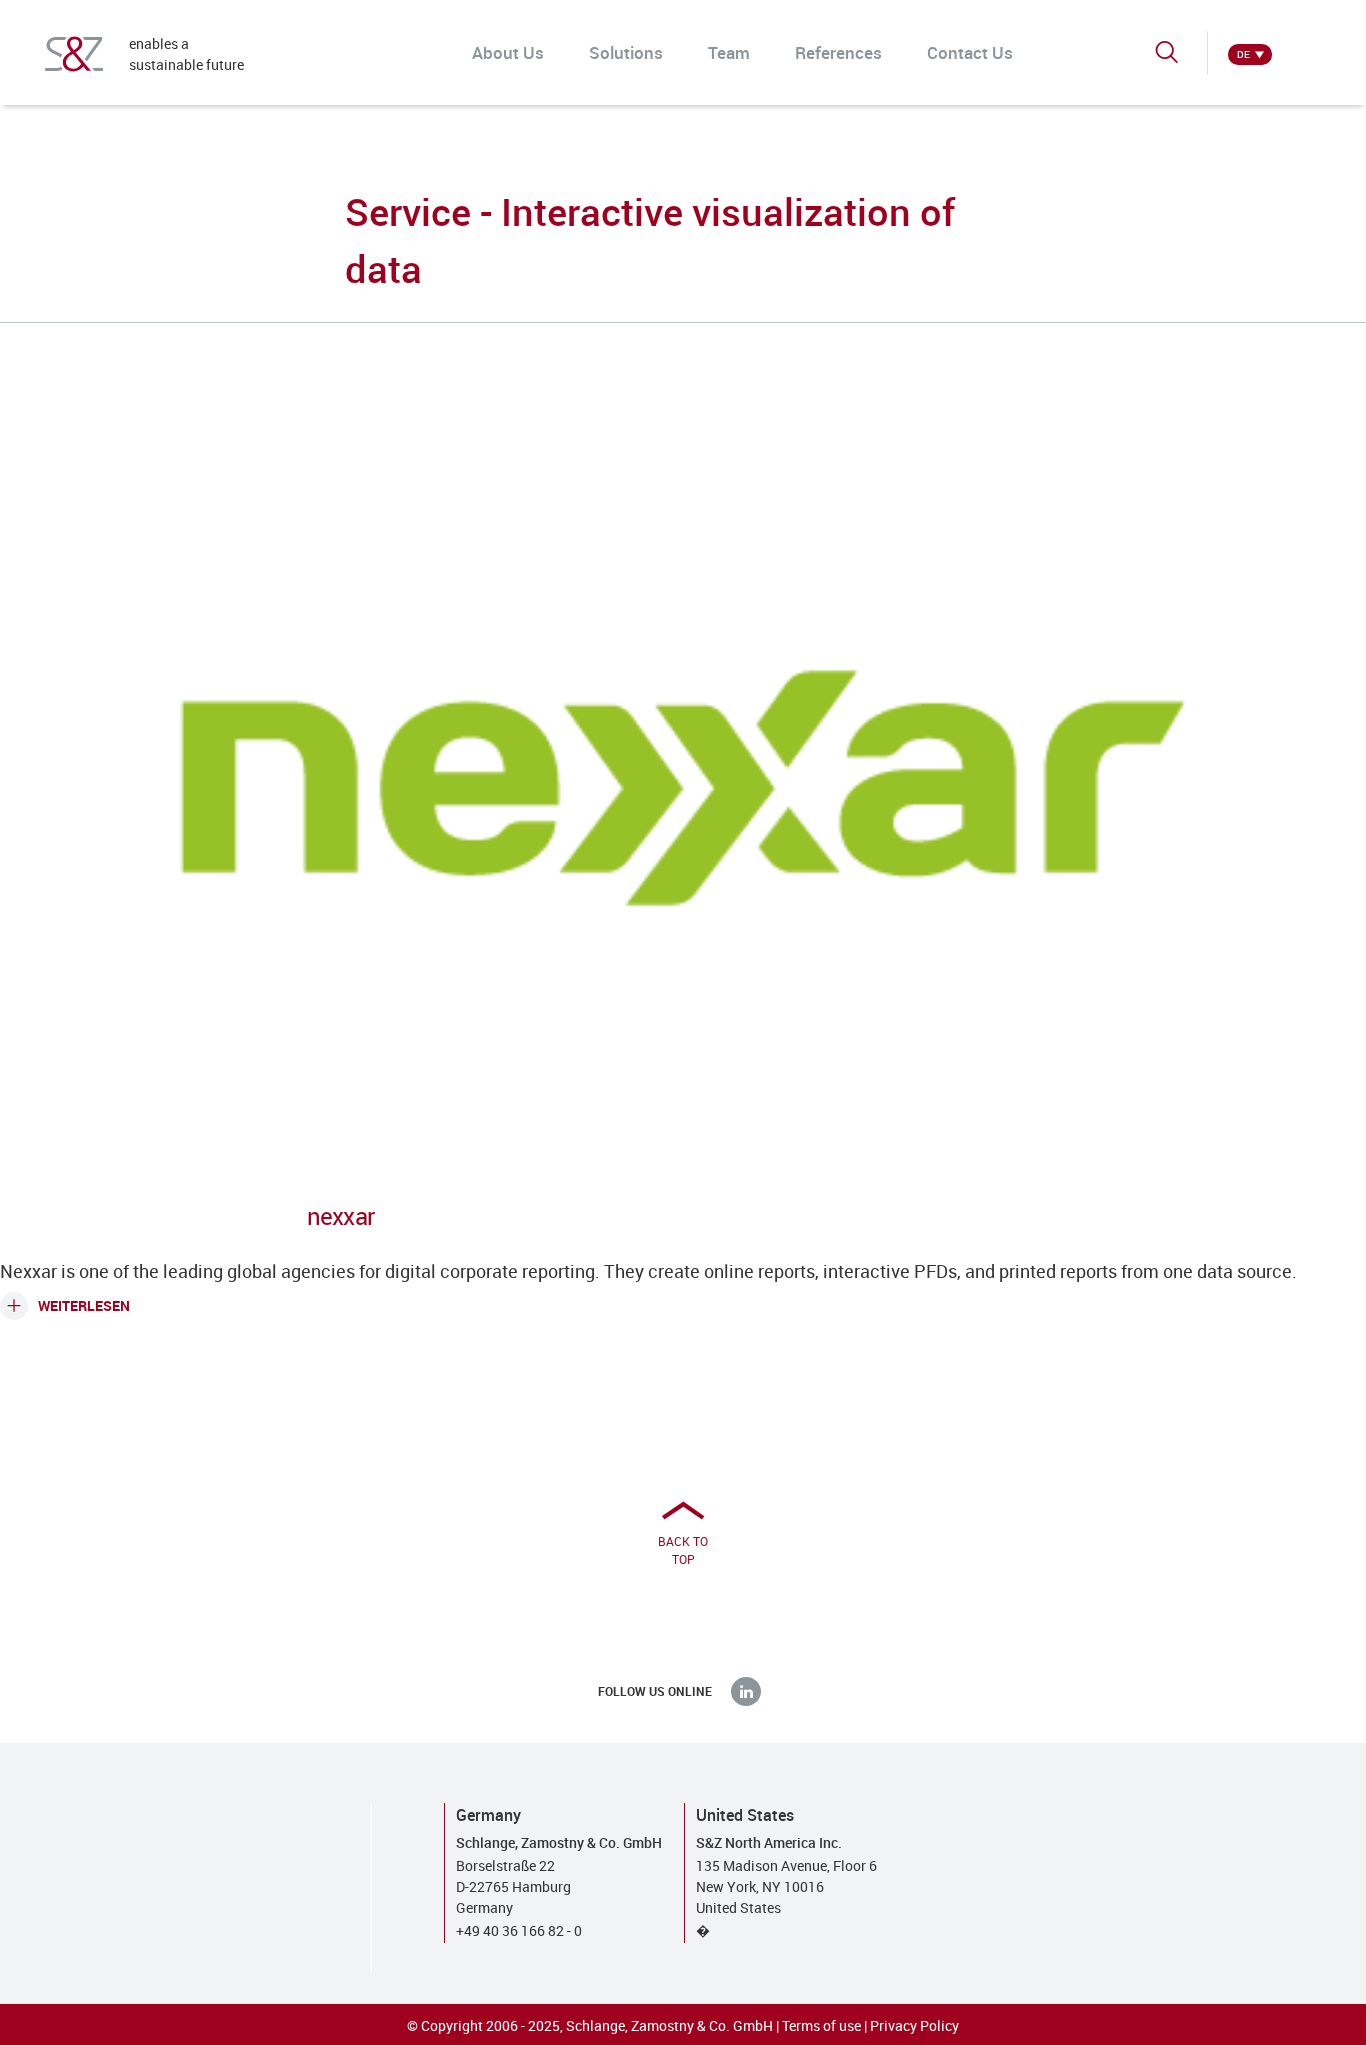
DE (1243, 54)
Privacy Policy (914, 2025)
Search (1168, 61)
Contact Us (970, 52)
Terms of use (821, 2025)
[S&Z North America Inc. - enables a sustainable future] (74, 54)
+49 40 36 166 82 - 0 (519, 1930)
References (838, 52)
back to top (683, 1550)
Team (729, 52)
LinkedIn (746, 1691)
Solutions (626, 52)
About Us (508, 52)
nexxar (340, 1216)
